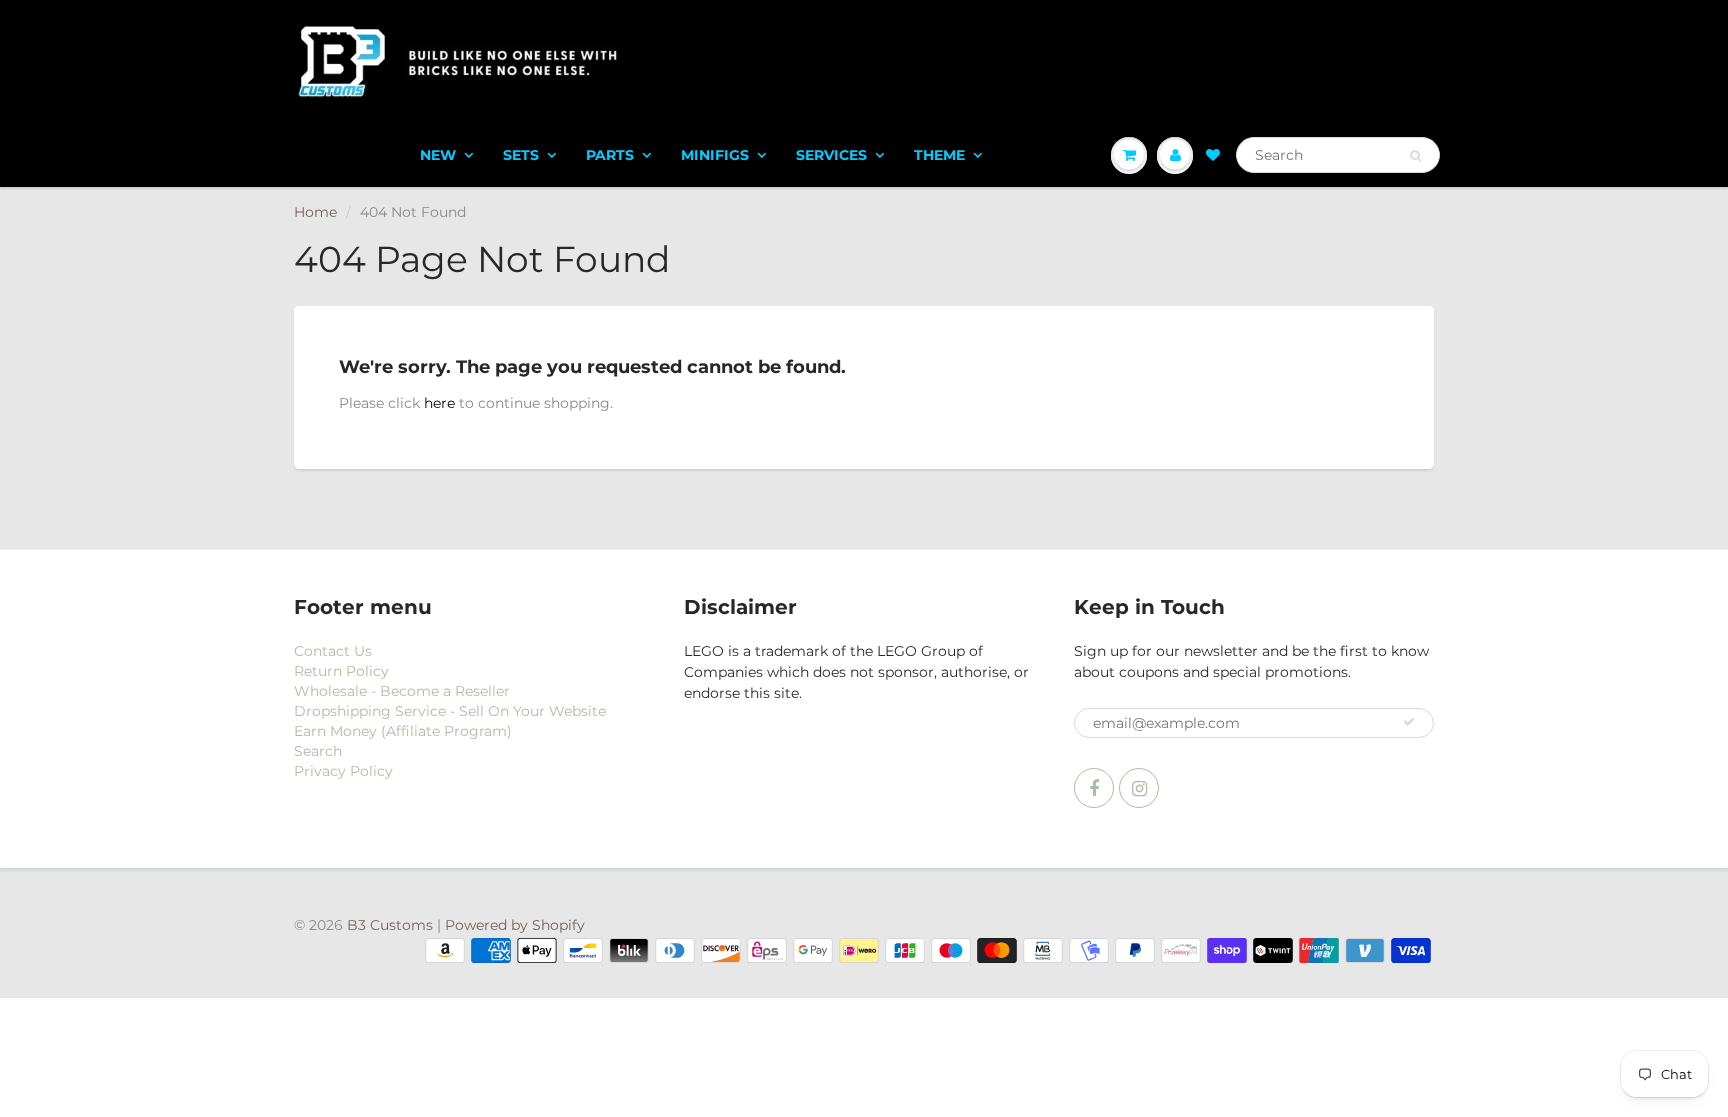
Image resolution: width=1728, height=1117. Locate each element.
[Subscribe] (1409, 722)
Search (318, 751)
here (439, 403)
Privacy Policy (343, 771)
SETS (521, 155)
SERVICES (831, 155)
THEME (939, 155)
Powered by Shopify (515, 925)
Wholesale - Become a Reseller (402, 691)
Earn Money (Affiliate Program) (403, 731)
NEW (438, 155)
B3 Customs (390, 925)
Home (315, 212)
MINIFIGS (715, 155)
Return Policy (341, 671)
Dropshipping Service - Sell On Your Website (450, 711)
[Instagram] (1139, 788)
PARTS (610, 155)
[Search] (1415, 156)
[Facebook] (1094, 788)
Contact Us (333, 651)
